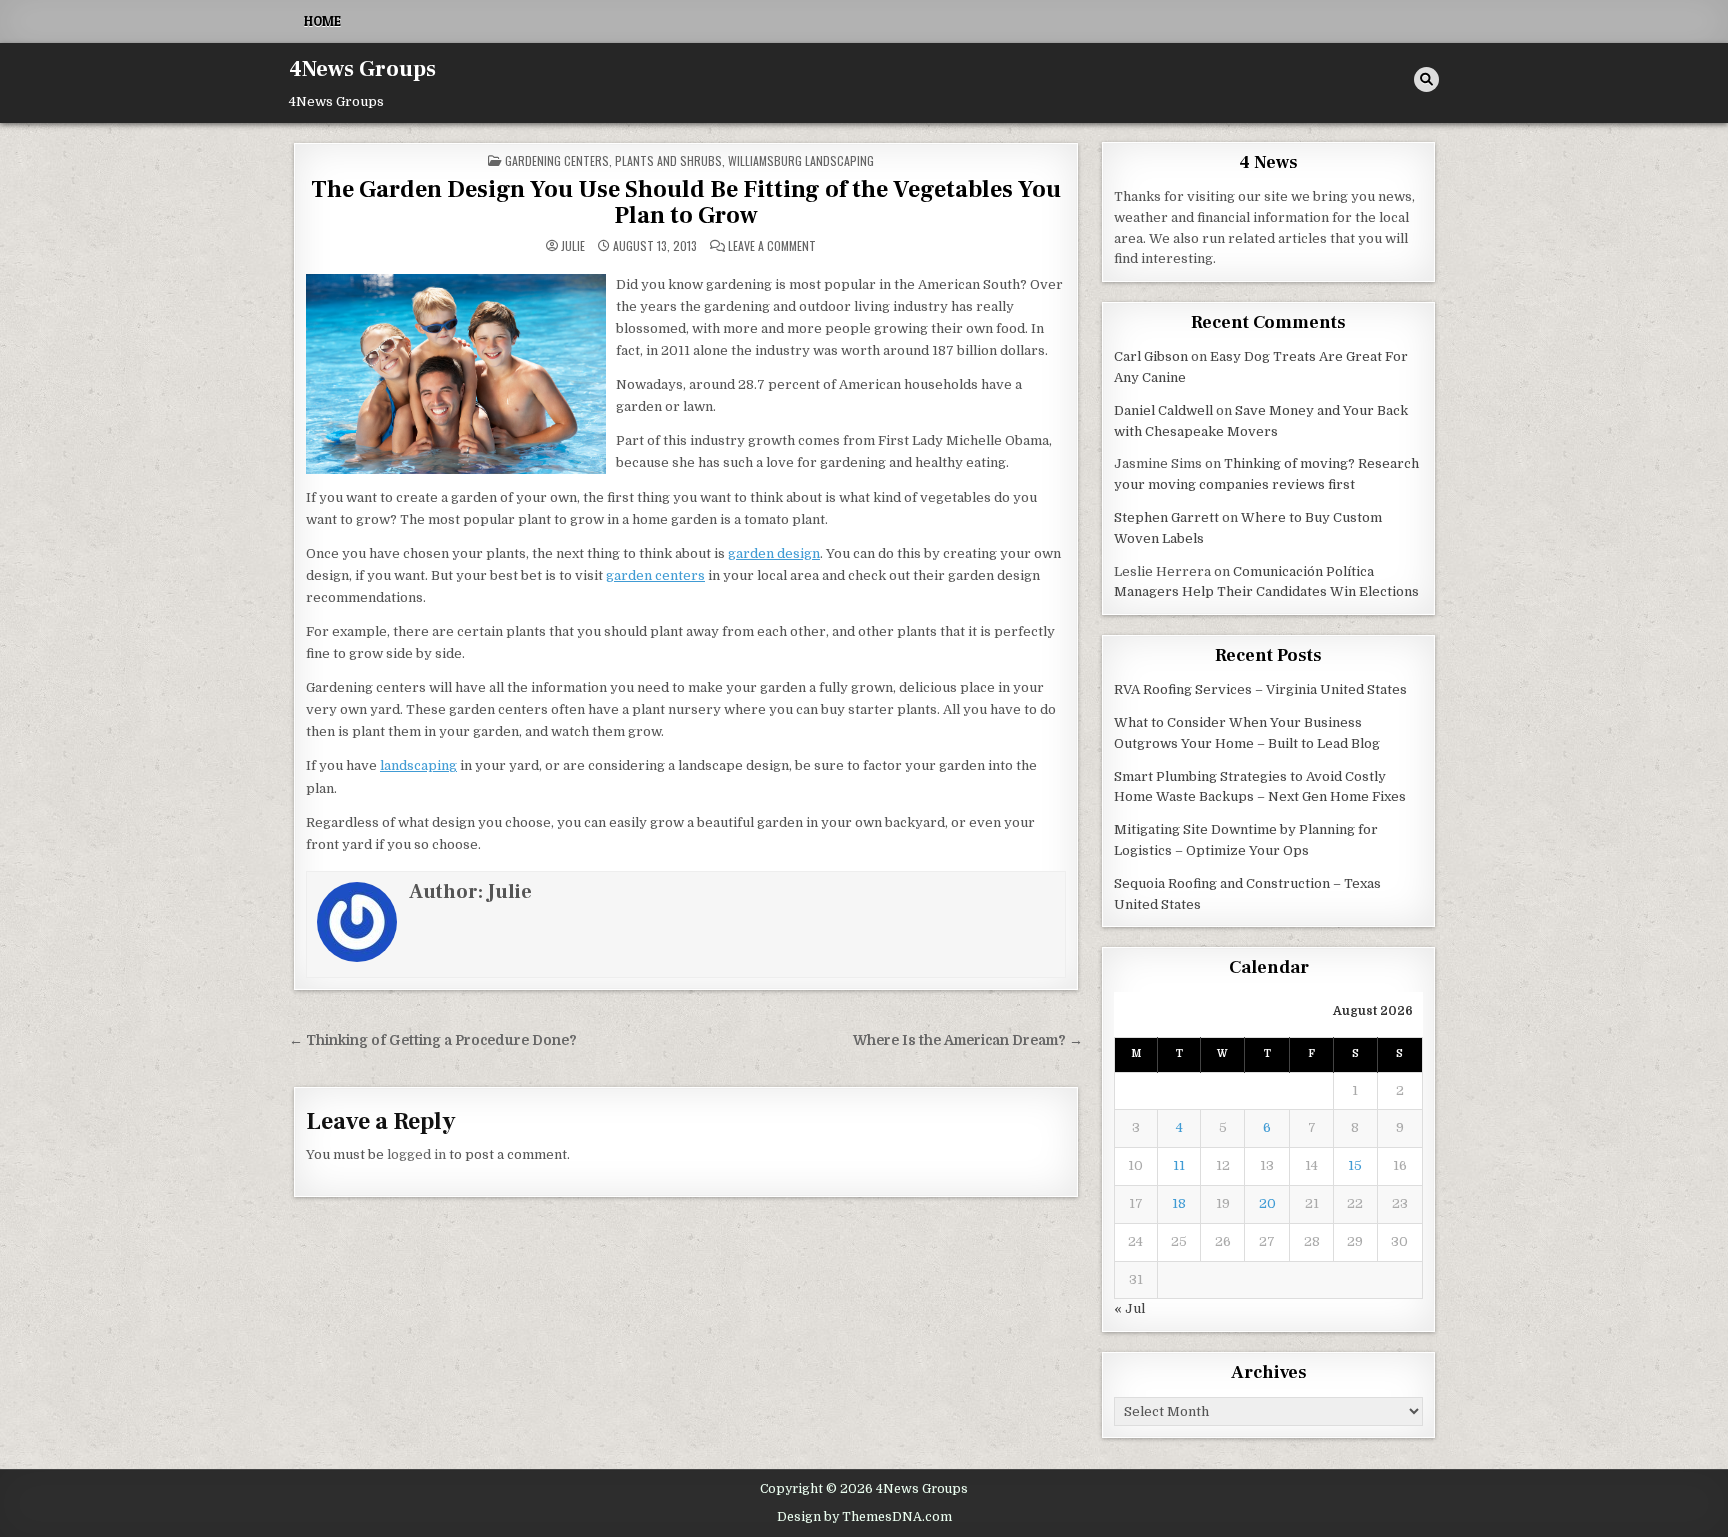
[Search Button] (1426, 79)
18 (1179, 1203)
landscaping (418, 765)
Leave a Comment (772, 246)
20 (1267, 1203)
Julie (573, 246)
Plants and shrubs (668, 160)
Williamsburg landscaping (801, 160)
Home (322, 21)
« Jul (1129, 1308)
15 (1355, 1165)
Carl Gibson (1151, 356)
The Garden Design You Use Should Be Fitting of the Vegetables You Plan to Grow (686, 202)
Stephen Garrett (1166, 517)
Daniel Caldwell (1163, 410)
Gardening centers (557, 160)
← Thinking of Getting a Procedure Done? (433, 1040)
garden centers (655, 575)
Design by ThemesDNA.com (864, 1517)
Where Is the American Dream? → (968, 1040)
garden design (774, 553)
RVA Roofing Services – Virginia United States (1260, 689)
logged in (416, 1154)
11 (1179, 1165)
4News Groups (362, 69)
